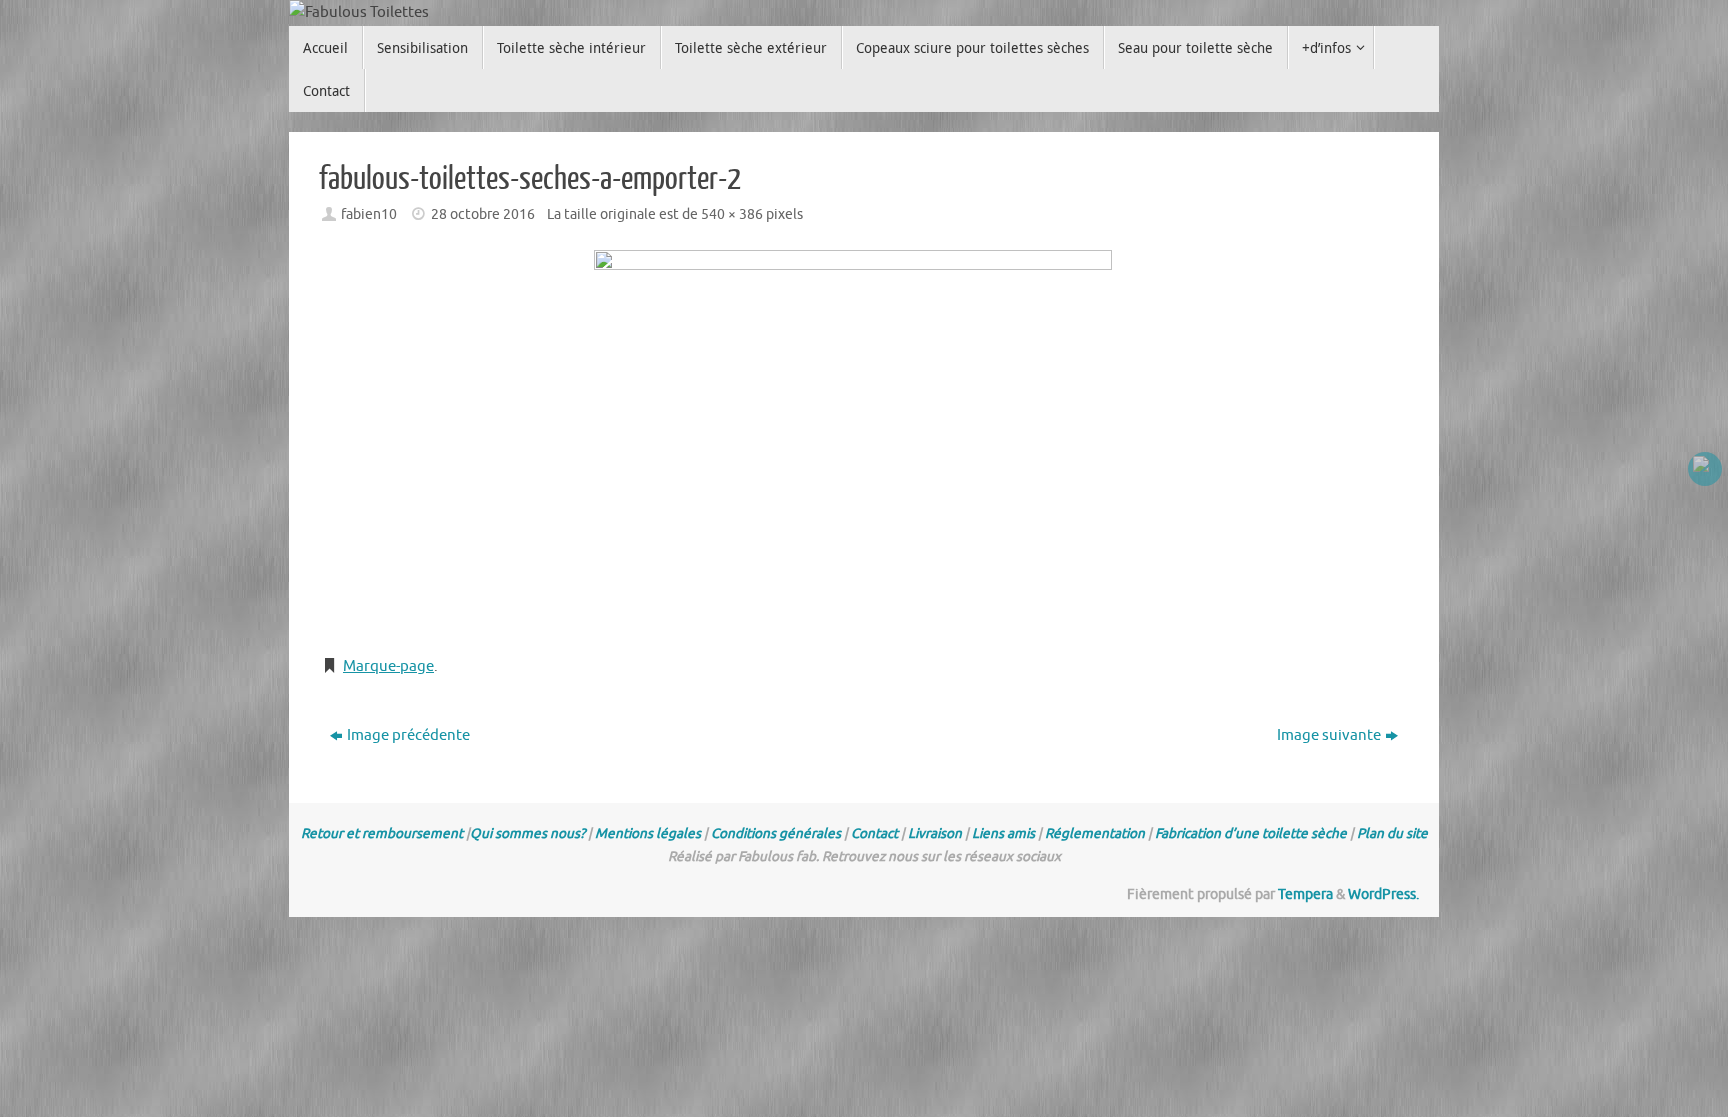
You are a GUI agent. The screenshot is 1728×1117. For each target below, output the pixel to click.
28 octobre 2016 (483, 214)
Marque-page (388, 666)
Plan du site (1392, 833)
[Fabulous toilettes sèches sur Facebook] (1705, 469)
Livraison (935, 833)
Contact (874, 833)
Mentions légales (648, 833)
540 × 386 (732, 214)
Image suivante (1329, 735)
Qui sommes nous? (527, 833)
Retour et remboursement (382, 833)
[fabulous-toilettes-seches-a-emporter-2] (864, 443)
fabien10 (369, 214)
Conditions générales (776, 833)
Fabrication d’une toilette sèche (1251, 833)
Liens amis (1003, 833)
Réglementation (1095, 833)
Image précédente (408, 735)
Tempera (1305, 894)
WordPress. (1383, 894)
